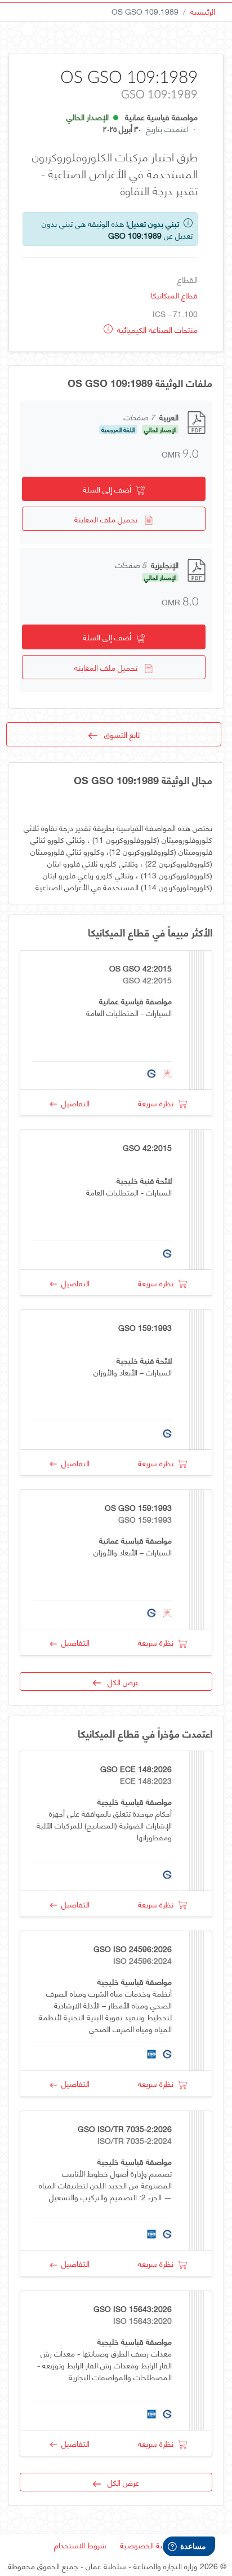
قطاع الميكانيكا (174, 295)
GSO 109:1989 (135, 235)
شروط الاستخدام (80, 2545)
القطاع (188, 279)
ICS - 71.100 (175, 313)
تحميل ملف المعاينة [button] (109, 519)
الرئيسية (203, 11)
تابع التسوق (119, 734)
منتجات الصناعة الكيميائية (156, 329)
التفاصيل (73, 1103)
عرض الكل (120, 1682)
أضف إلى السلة (109, 489)
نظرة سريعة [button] (158, 1103)
